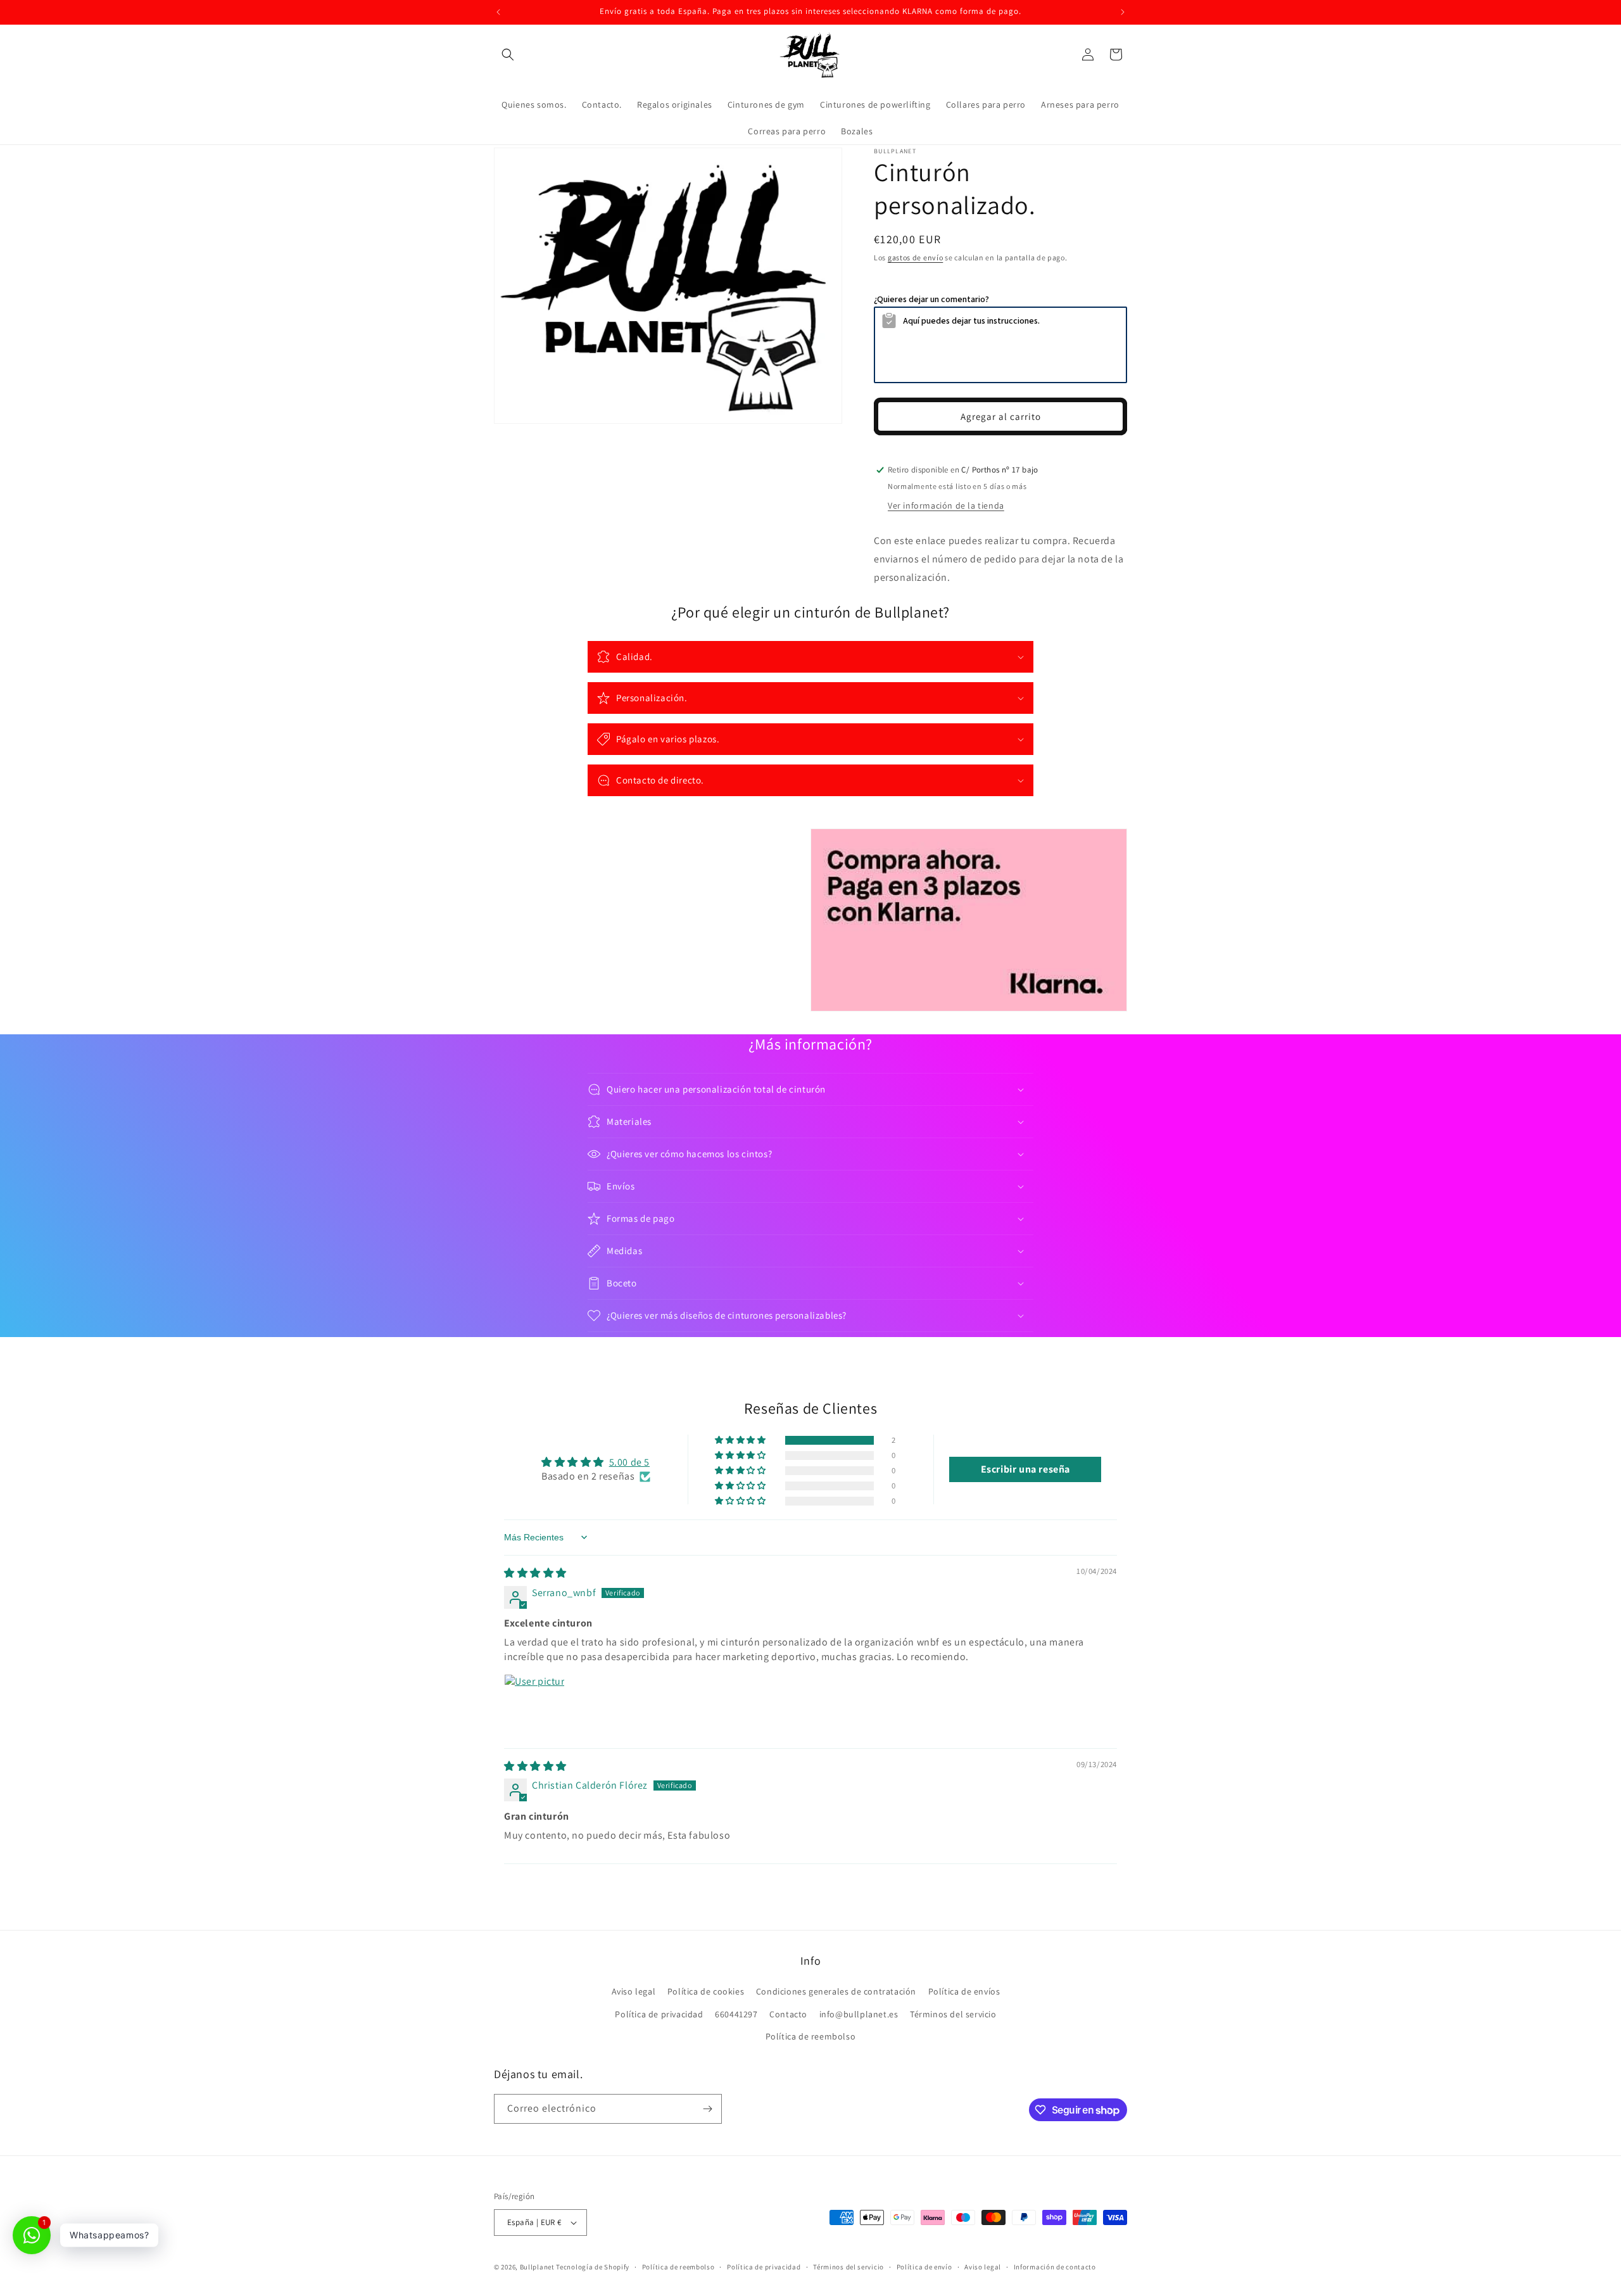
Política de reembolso (811, 2036)
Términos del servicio (953, 2014)
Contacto (788, 2014)
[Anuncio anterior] (498, 12)
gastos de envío (916, 257)
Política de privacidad (659, 2014)
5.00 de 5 (629, 1462)
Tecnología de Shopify (593, 2267)
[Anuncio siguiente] (1123, 12)
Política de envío (924, 2266)
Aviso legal (634, 1991)
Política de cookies (706, 1991)
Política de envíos (964, 1991)
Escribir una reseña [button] (1025, 1469)
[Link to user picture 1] (534, 1704)
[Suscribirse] (707, 2109)
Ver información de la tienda (946, 505)
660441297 (736, 2014)
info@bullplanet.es (859, 2014)
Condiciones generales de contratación (836, 1991)
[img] (535, 1573)
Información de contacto (1055, 2266)
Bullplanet (537, 2267)
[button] (508, 54)
